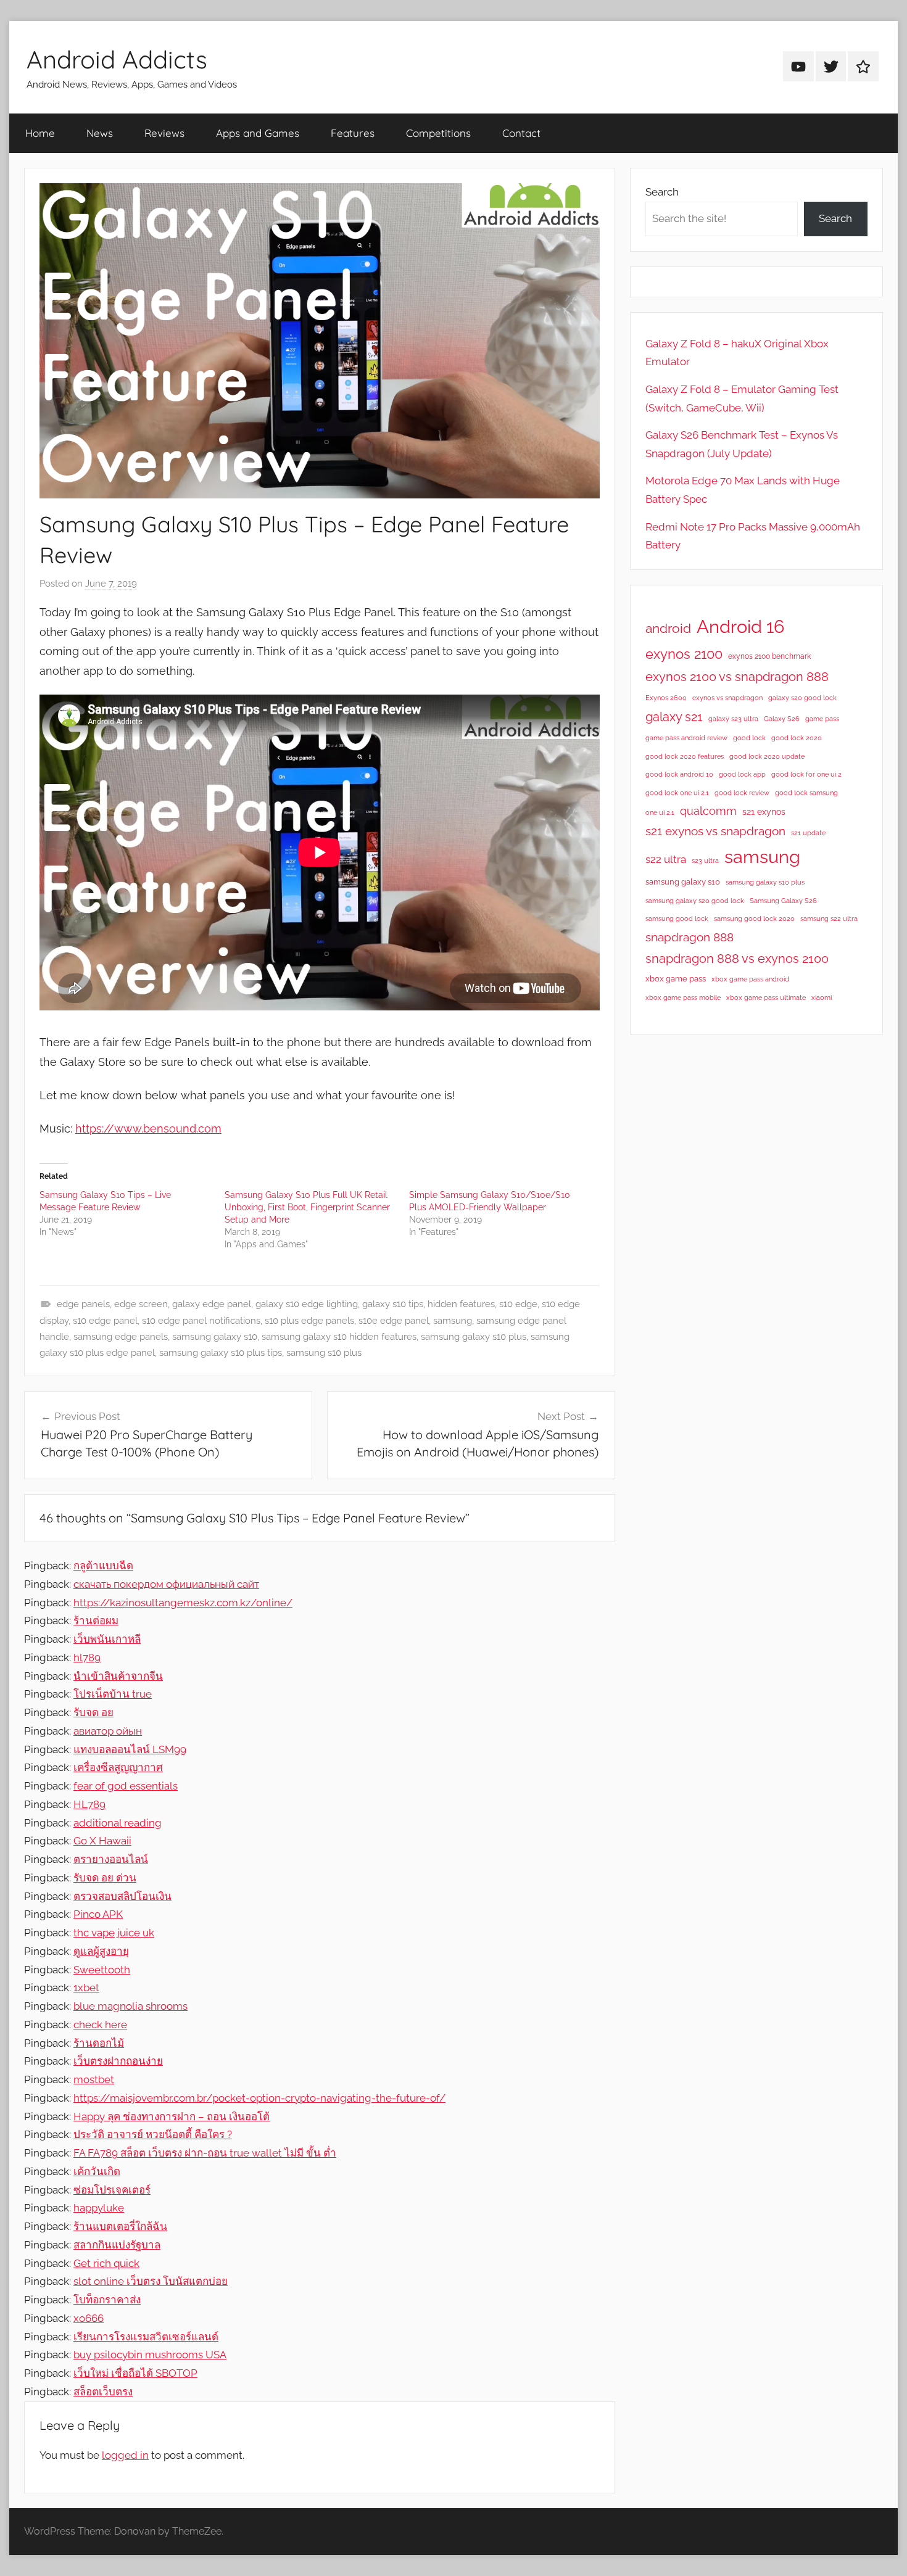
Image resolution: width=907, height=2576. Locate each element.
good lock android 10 (679, 774)
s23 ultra (705, 861)
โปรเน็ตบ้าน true (113, 1694)
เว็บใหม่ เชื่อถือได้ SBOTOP (135, 2373)
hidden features (461, 1304)
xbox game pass (676, 979)
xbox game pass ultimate (766, 997)
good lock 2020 (797, 738)
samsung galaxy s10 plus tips (221, 1353)
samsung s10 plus (324, 1353)
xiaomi (822, 997)
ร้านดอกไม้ (99, 2043)
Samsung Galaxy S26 (783, 901)
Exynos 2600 (666, 698)
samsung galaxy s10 (215, 1337)
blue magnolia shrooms (130, 2006)
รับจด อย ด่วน (105, 1878)
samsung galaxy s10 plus (474, 1337)
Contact (521, 133)
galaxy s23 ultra (733, 719)
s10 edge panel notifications (201, 1321)
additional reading (118, 1823)
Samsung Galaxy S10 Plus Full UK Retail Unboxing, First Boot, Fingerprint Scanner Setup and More (307, 1207)
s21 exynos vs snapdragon (715, 831)
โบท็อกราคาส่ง (107, 2300)
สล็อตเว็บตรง (103, 2392)
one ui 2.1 (660, 812)
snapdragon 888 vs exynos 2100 (737, 959)
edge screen (141, 1304)
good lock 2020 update (767, 756)
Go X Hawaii (102, 1841)
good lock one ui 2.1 (677, 793)
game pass (822, 719)
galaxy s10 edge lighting (307, 1304)
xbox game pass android (750, 979)
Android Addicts (117, 59)
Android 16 (740, 626)
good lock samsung (806, 793)
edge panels (83, 1304)
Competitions (438, 133)
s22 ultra (666, 859)
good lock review (742, 793)
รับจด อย (93, 1712)
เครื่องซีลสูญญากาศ (118, 1767)
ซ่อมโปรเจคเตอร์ (112, 2190)
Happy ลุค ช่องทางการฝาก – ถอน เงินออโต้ (172, 2116)
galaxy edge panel (212, 1304)
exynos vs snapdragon (727, 698)
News (100, 133)
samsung (453, 1321)
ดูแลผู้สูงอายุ (101, 1951)
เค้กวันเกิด (97, 2171)
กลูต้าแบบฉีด (103, 1566)
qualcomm (708, 811)
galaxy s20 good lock (802, 698)
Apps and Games (258, 133)
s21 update (808, 833)
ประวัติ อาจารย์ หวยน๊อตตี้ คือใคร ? (153, 2134)
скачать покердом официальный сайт (166, 1584)
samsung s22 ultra (829, 919)
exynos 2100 (684, 654)
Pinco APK (98, 1914)
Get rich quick (106, 2263)
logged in (125, 2455)
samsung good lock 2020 (754, 919)
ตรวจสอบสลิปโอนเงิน (122, 1896)
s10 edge (518, 1304)
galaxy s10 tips (393, 1304)
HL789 (89, 1804)
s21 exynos (764, 812)
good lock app (742, 774)
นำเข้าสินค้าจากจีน (118, 1676)
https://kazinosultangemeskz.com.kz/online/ (183, 1603)
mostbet (94, 2079)
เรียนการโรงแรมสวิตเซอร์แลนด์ (146, 2337)
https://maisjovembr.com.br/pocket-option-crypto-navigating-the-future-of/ (259, 2098)
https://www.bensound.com (148, 1129)
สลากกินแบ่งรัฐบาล (117, 2245)
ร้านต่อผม (96, 1620)
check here (100, 2025)
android (668, 628)
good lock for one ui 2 (806, 774)
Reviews (164, 133)
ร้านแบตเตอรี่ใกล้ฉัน (120, 2226)
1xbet (86, 1988)
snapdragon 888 (690, 937)
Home (40, 133)
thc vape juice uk (114, 1933)
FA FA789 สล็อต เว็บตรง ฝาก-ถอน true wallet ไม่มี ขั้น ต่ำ (205, 2153)
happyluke (99, 2208)
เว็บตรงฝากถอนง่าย (118, 2061)
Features (353, 133)
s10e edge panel (394, 1321)
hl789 (87, 1657)
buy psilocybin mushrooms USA (150, 2355)
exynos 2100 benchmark (769, 656)
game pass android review (686, 738)
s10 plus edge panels (309, 1321)
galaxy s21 (674, 717)
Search (662, 192)
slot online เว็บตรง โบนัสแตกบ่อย (151, 2281)
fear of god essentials (126, 1786)
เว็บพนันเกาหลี (107, 1639)
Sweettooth (102, 1970)
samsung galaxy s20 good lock (695, 901)
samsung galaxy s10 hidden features (339, 1337)
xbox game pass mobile (683, 997)
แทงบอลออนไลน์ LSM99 (130, 1749)
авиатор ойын (108, 1731)
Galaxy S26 (782, 719)
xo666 (89, 2318)
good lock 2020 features (685, 756)
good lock (749, 738)
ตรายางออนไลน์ (111, 1859)
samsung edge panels (121, 1337)
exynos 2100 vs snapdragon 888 (737, 677)
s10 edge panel (105, 1321)
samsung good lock (677, 919)
